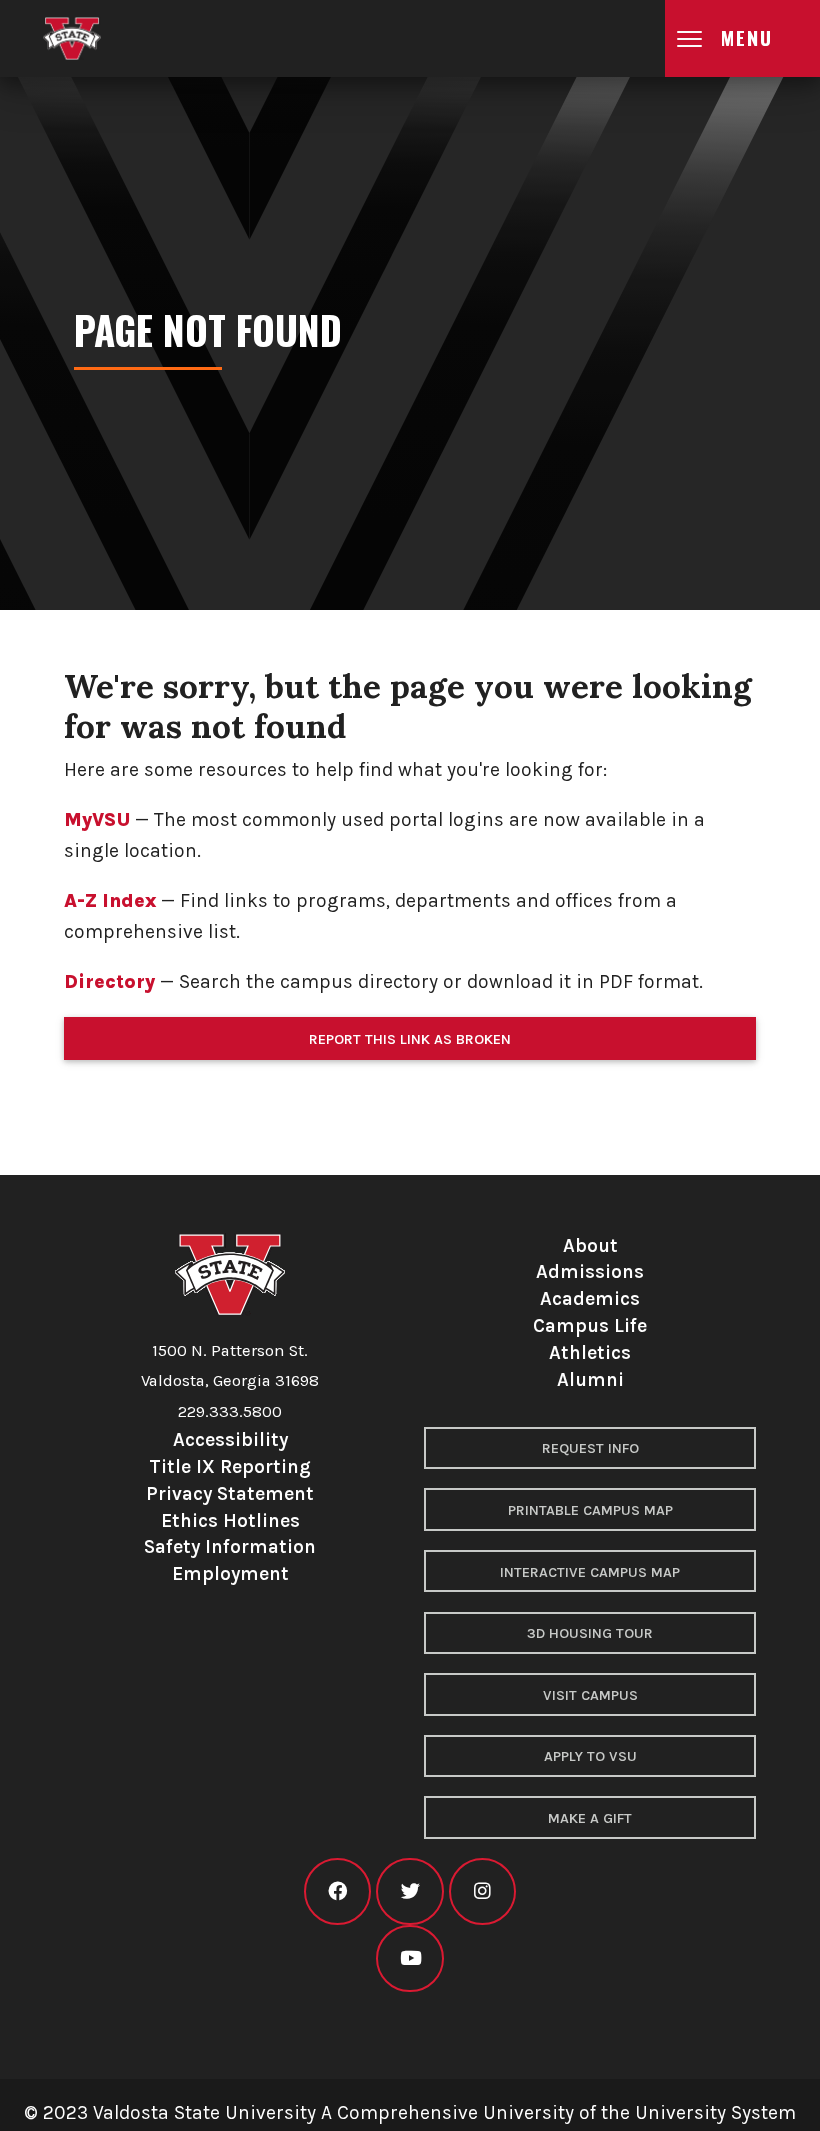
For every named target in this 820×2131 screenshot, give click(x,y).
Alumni (590, 1379)
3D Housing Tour (590, 1633)
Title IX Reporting (230, 1466)
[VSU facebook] (337, 1891)
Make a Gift (590, 1818)
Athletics (590, 1352)
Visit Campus (590, 1695)
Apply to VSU (590, 1756)
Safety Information (230, 1546)
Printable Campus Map (590, 1510)
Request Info (590, 1448)
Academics (590, 1298)
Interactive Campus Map (590, 1572)
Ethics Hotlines (230, 1520)
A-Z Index (110, 900)
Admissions (590, 1271)
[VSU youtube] (409, 1958)
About (590, 1245)
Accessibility (230, 1439)
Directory (109, 981)
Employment (230, 1573)
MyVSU (97, 819)
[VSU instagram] (482, 1891)
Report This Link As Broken (410, 1039)
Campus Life (590, 1325)
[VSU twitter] (409, 1891)
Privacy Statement (230, 1493)
